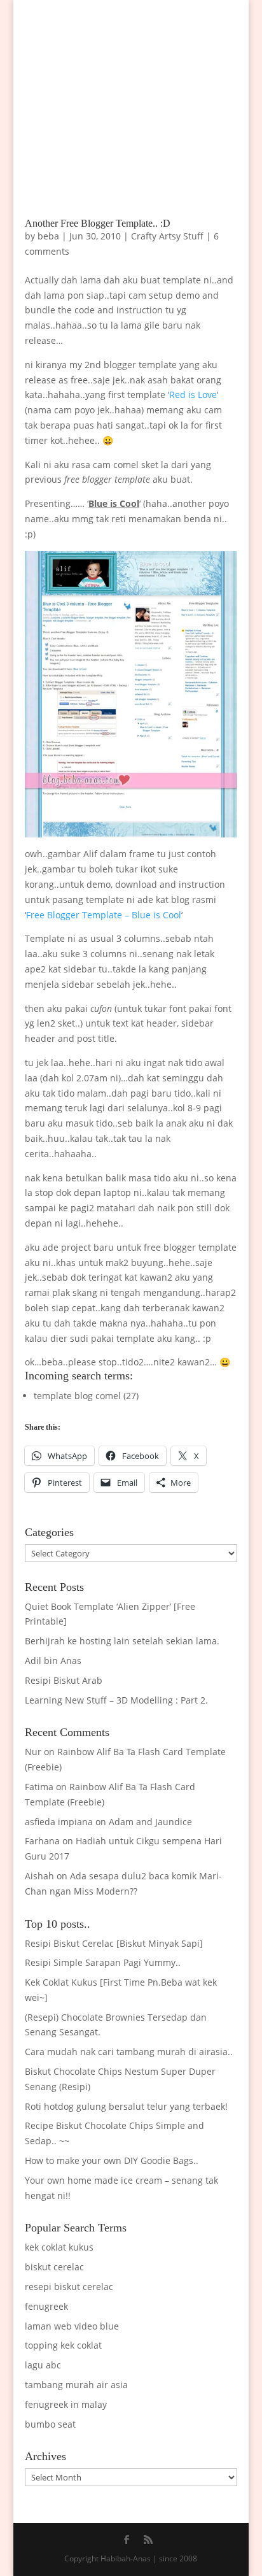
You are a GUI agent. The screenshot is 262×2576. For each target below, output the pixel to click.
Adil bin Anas (53, 1661)
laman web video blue (72, 2326)
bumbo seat (50, 2424)
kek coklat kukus (59, 2247)
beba (48, 236)
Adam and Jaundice (150, 1822)
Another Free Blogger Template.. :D (98, 223)
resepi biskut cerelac (69, 2287)
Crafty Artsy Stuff (167, 236)
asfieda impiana (59, 1822)
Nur (33, 1752)
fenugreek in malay (66, 2404)
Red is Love (193, 395)
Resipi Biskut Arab (64, 1680)
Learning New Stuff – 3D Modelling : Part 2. (116, 1700)
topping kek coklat (63, 2345)
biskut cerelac (54, 2267)
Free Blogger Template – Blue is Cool (104, 915)
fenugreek (46, 2306)
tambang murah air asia (76, 2385)
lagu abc (43, 2365)
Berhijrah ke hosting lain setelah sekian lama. (122, 1641)
